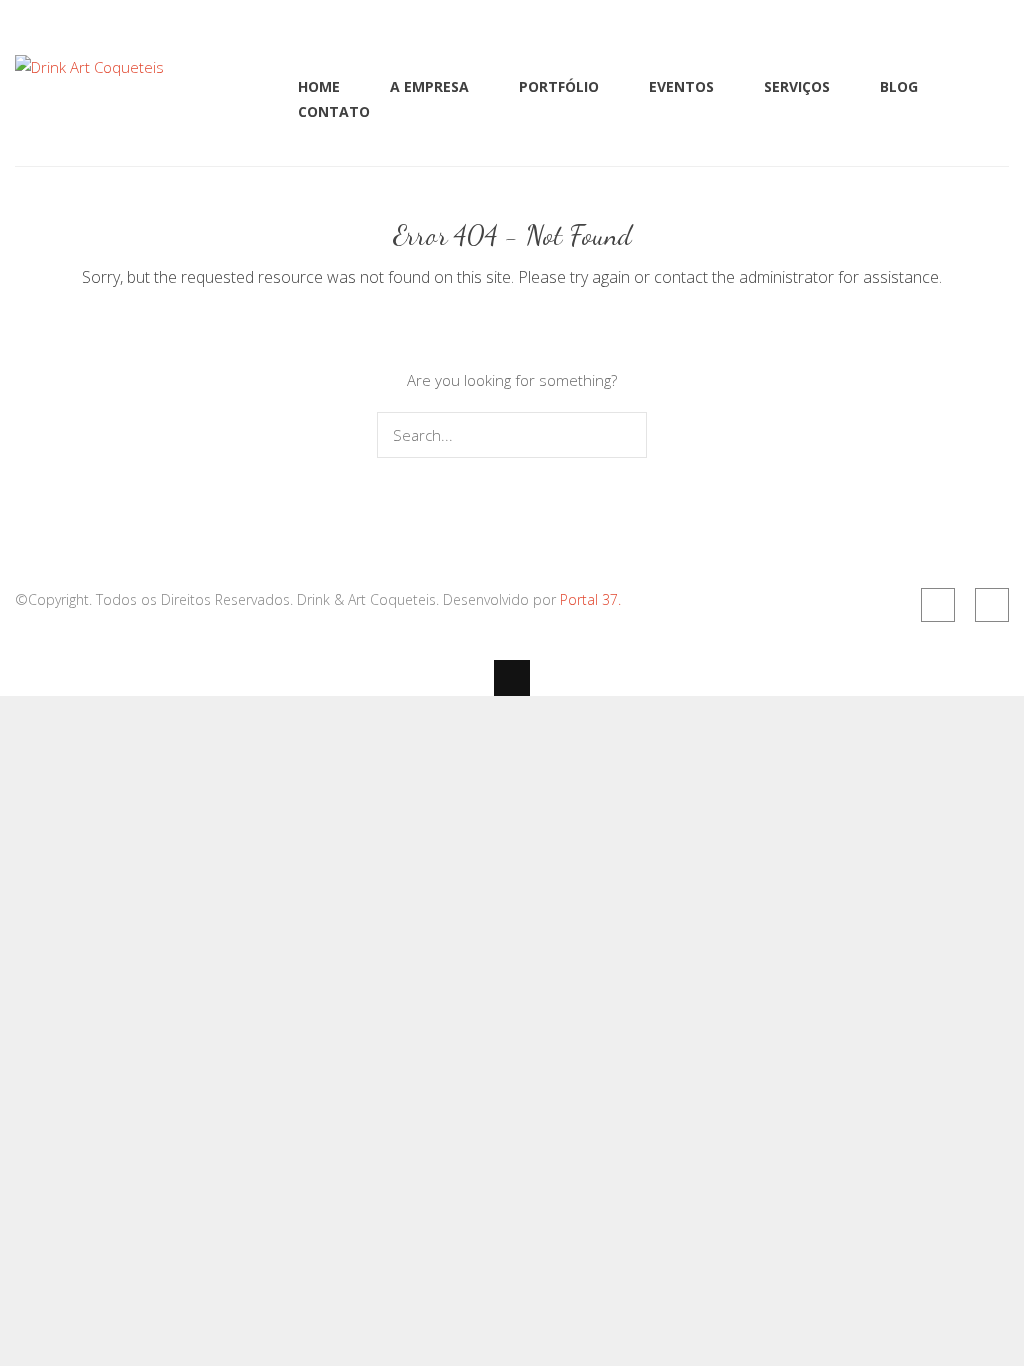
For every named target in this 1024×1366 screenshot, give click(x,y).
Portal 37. (590, 599)
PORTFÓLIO (559, 86)
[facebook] (938, 605)
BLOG (899, 86)
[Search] (627, 435)
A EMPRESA (429, 86)
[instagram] (992, 605)
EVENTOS (681, 86)
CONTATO (334, 111)
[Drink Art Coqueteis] (89, 67)
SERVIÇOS (797, 86)
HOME (319, 86)
